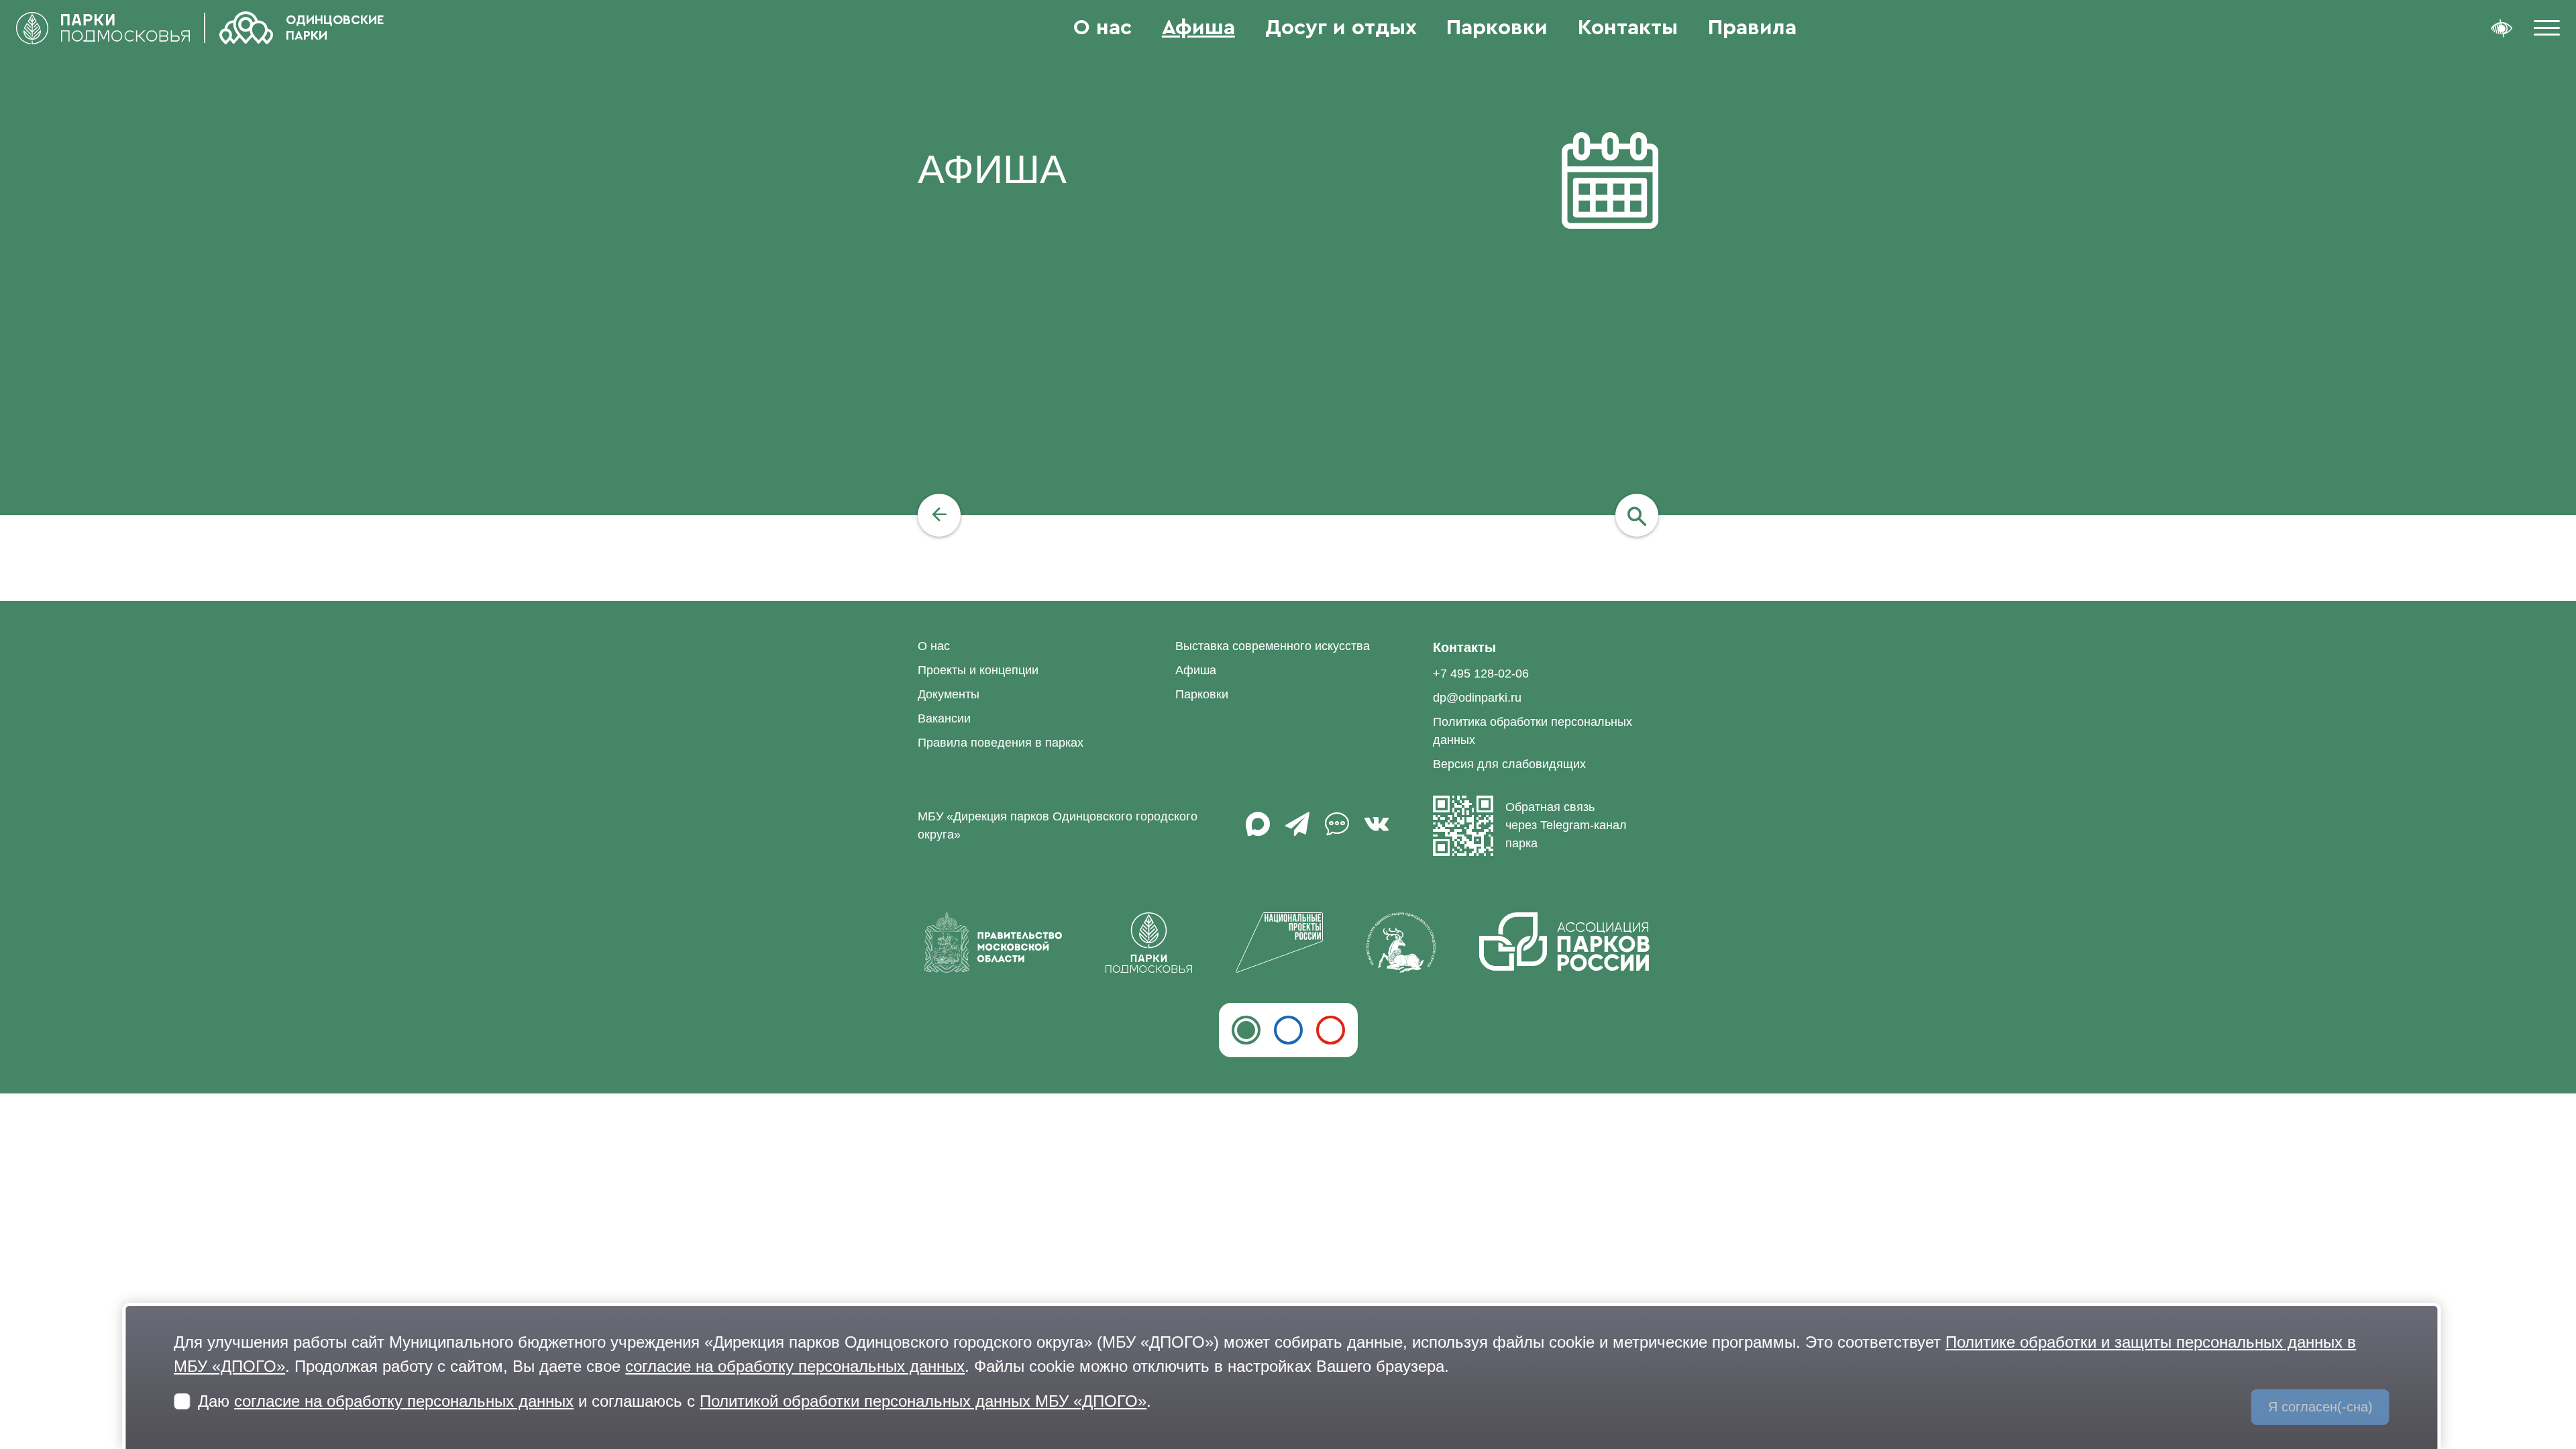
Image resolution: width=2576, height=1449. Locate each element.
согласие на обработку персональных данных (795, 1366)
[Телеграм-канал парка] (1297, 830)
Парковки (1497, 28)
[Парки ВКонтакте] (1377, 830)
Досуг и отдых (1341, 28)
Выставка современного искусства (1273, 646)
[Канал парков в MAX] (1258, 830)
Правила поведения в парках (1001, 743)
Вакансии (944, 718)
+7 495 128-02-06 (1481, 674)
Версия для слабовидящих (1509, 764)
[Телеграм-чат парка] (1337, 830)
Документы (949, 694)
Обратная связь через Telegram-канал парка (1566, 825)
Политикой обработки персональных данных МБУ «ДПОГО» (923, 1401)
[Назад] (939, 515)
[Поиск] (1637, 515)
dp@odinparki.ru (1477, 698)
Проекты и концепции (978, 670)
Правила (1752, 28)
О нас (1103, 28)
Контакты (1628, 28)
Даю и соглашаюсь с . (675, 1401)
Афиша (1198, 28)
